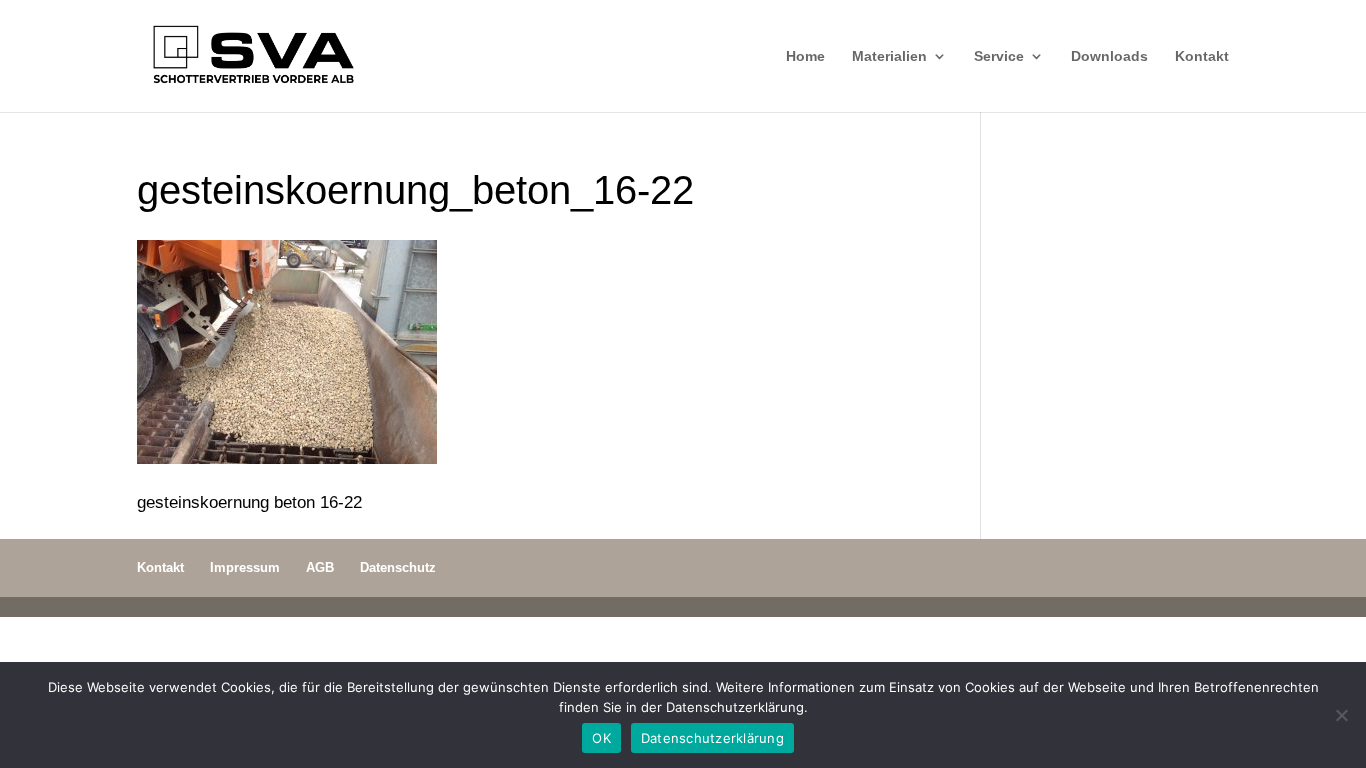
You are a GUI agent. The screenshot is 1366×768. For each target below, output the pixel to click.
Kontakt (1202, 56)
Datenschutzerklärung (712, 738)
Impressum (245, 567)
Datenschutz (398, 567)
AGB (320, 567)
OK (601, 738)
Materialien (889, 56)
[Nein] (1341, 715)
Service (999, 56)
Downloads (1109, 56)
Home (805, 56)
